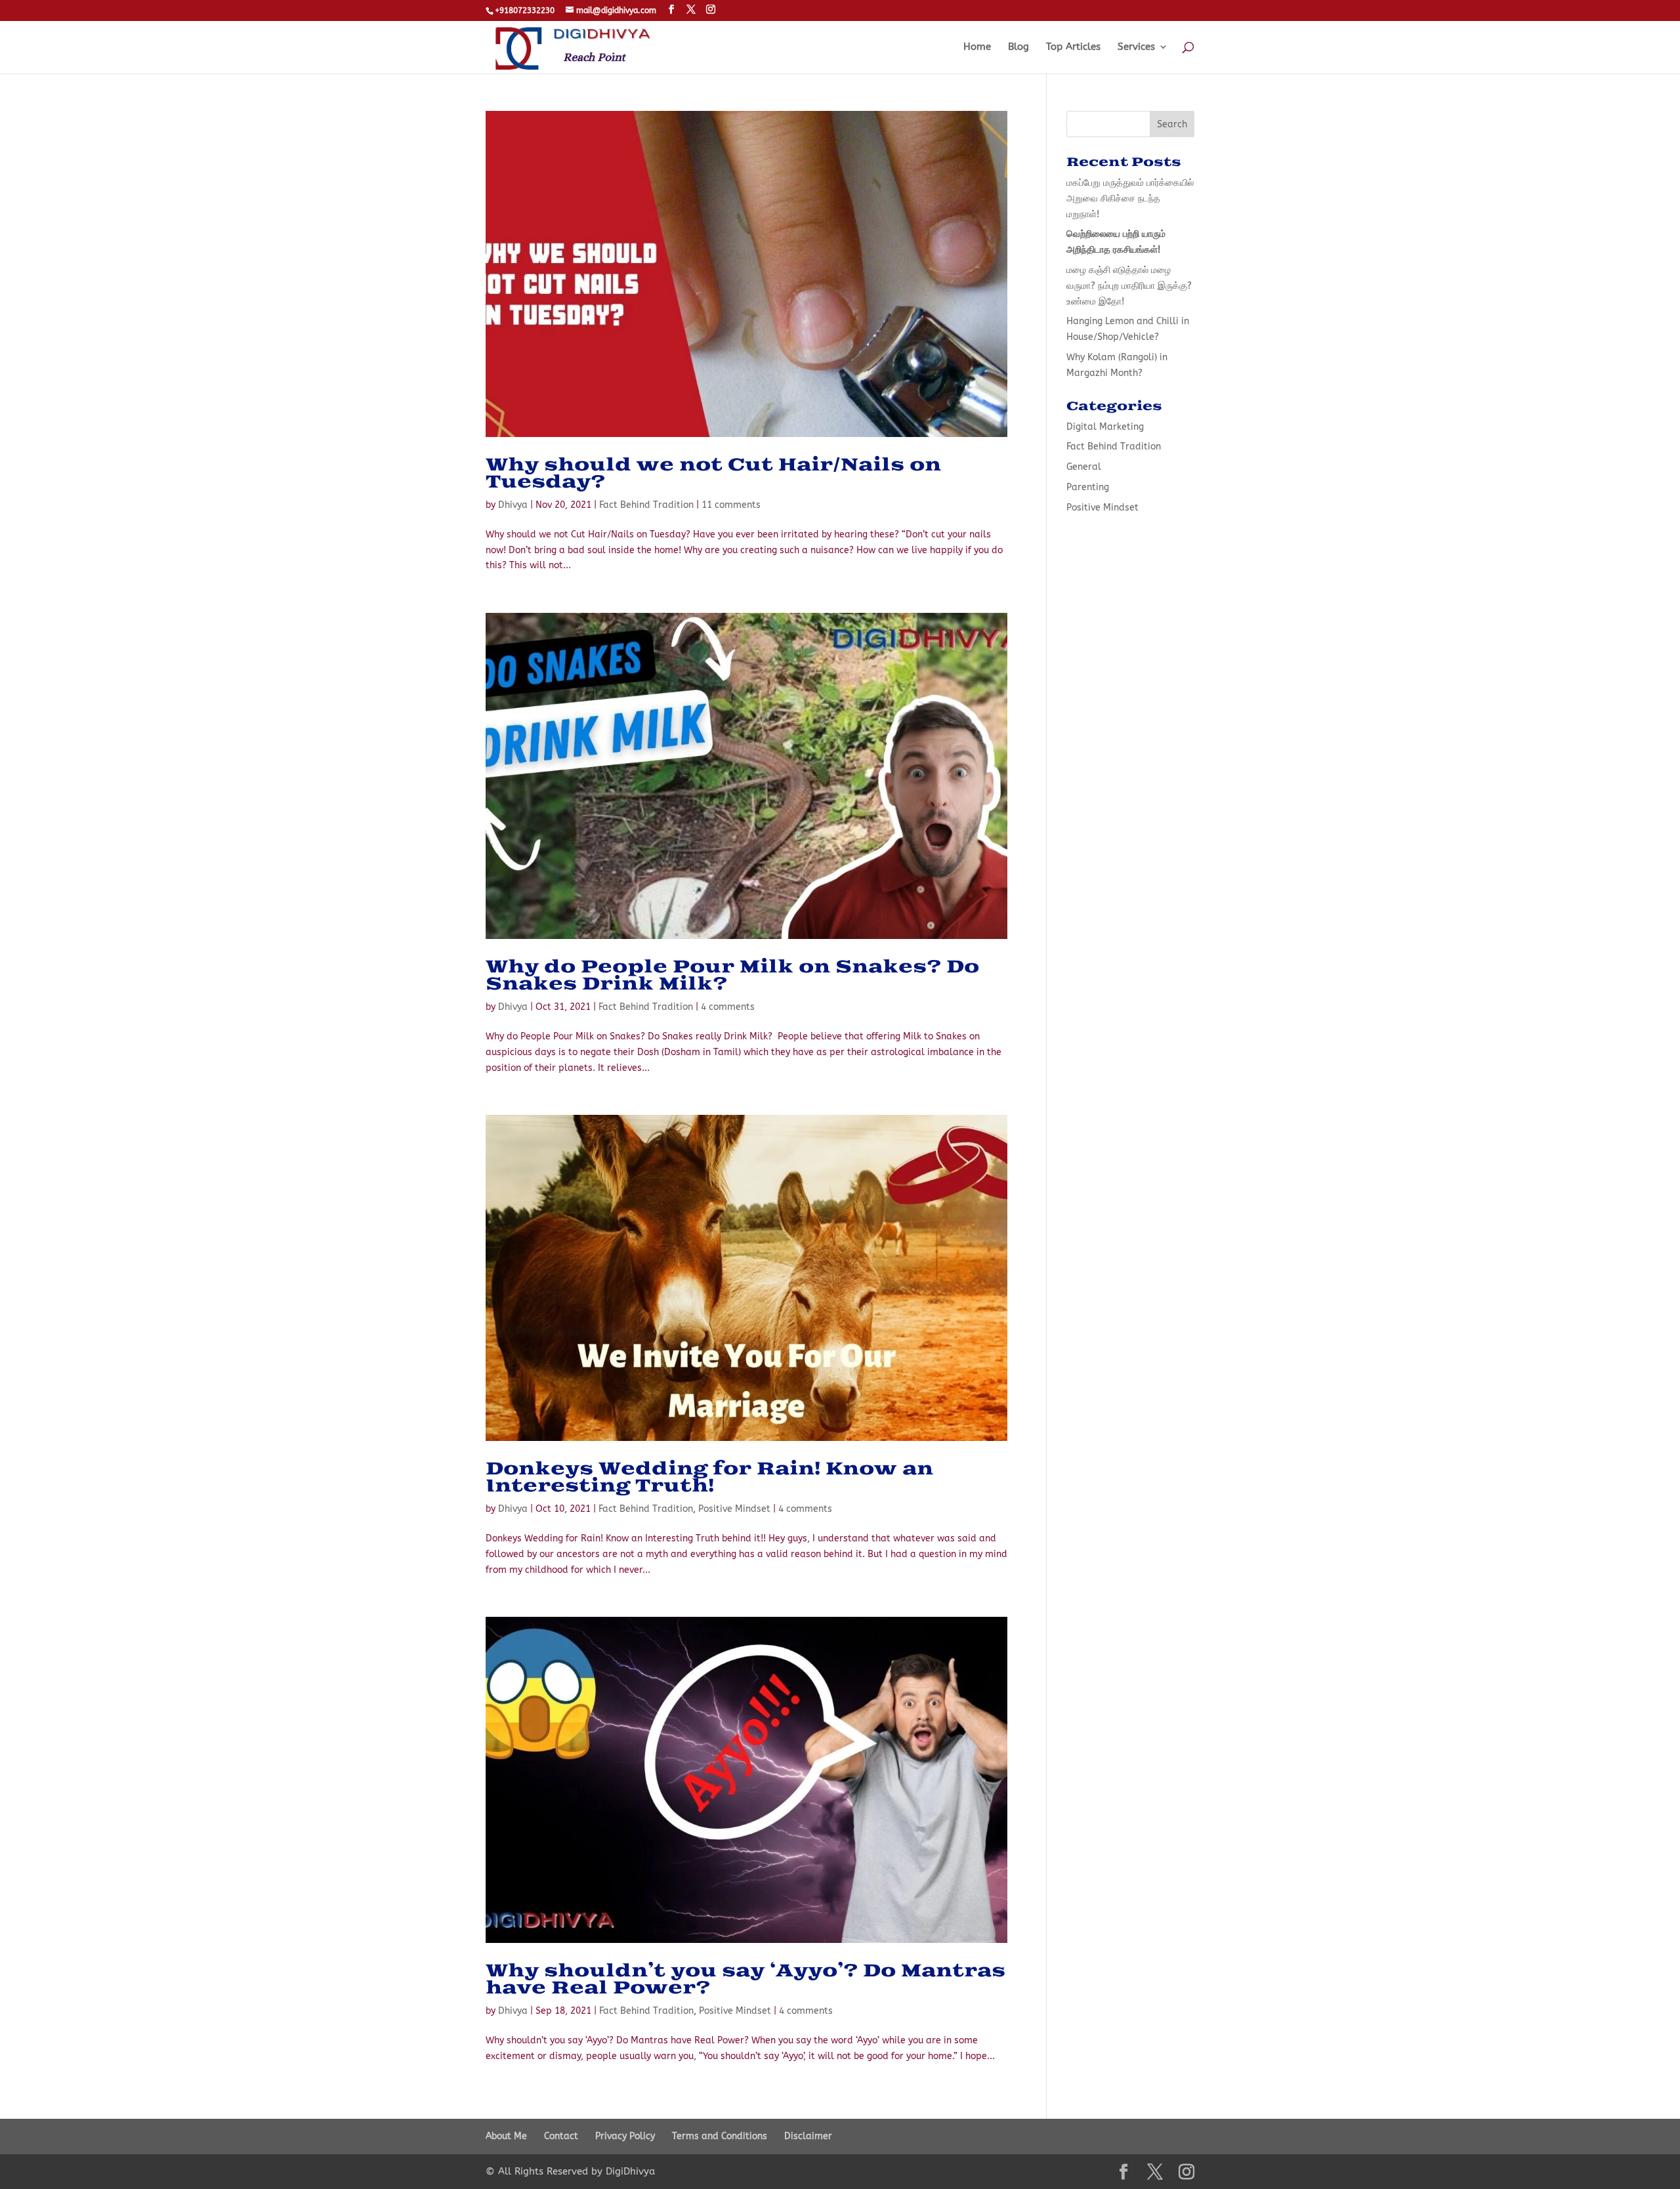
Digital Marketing (1105, 427)
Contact (561, 2136)
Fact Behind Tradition (646, 505)
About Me (506, 2136)
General (1084, 467)
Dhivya (513, 505)
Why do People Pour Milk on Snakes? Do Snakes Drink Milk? (732, 976)
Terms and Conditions (720, 2136)
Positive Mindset (734, 1509)
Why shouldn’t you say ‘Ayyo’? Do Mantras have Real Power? (745, 1980)
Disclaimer (808, 2136)
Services (1136, 47)
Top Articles (1073, 47)
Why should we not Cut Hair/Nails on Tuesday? (713, 474)
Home (977, 47)
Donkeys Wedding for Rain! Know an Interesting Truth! (709, 1478)
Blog (1018, 47)
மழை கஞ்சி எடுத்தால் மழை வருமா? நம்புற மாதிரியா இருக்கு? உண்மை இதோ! (1129, 286)
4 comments (728, 1007)
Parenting (1088, 487)
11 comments (731, 505)
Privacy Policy (625, 2136)
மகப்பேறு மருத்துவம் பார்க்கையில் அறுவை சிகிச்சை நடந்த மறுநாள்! (1130, 198)
